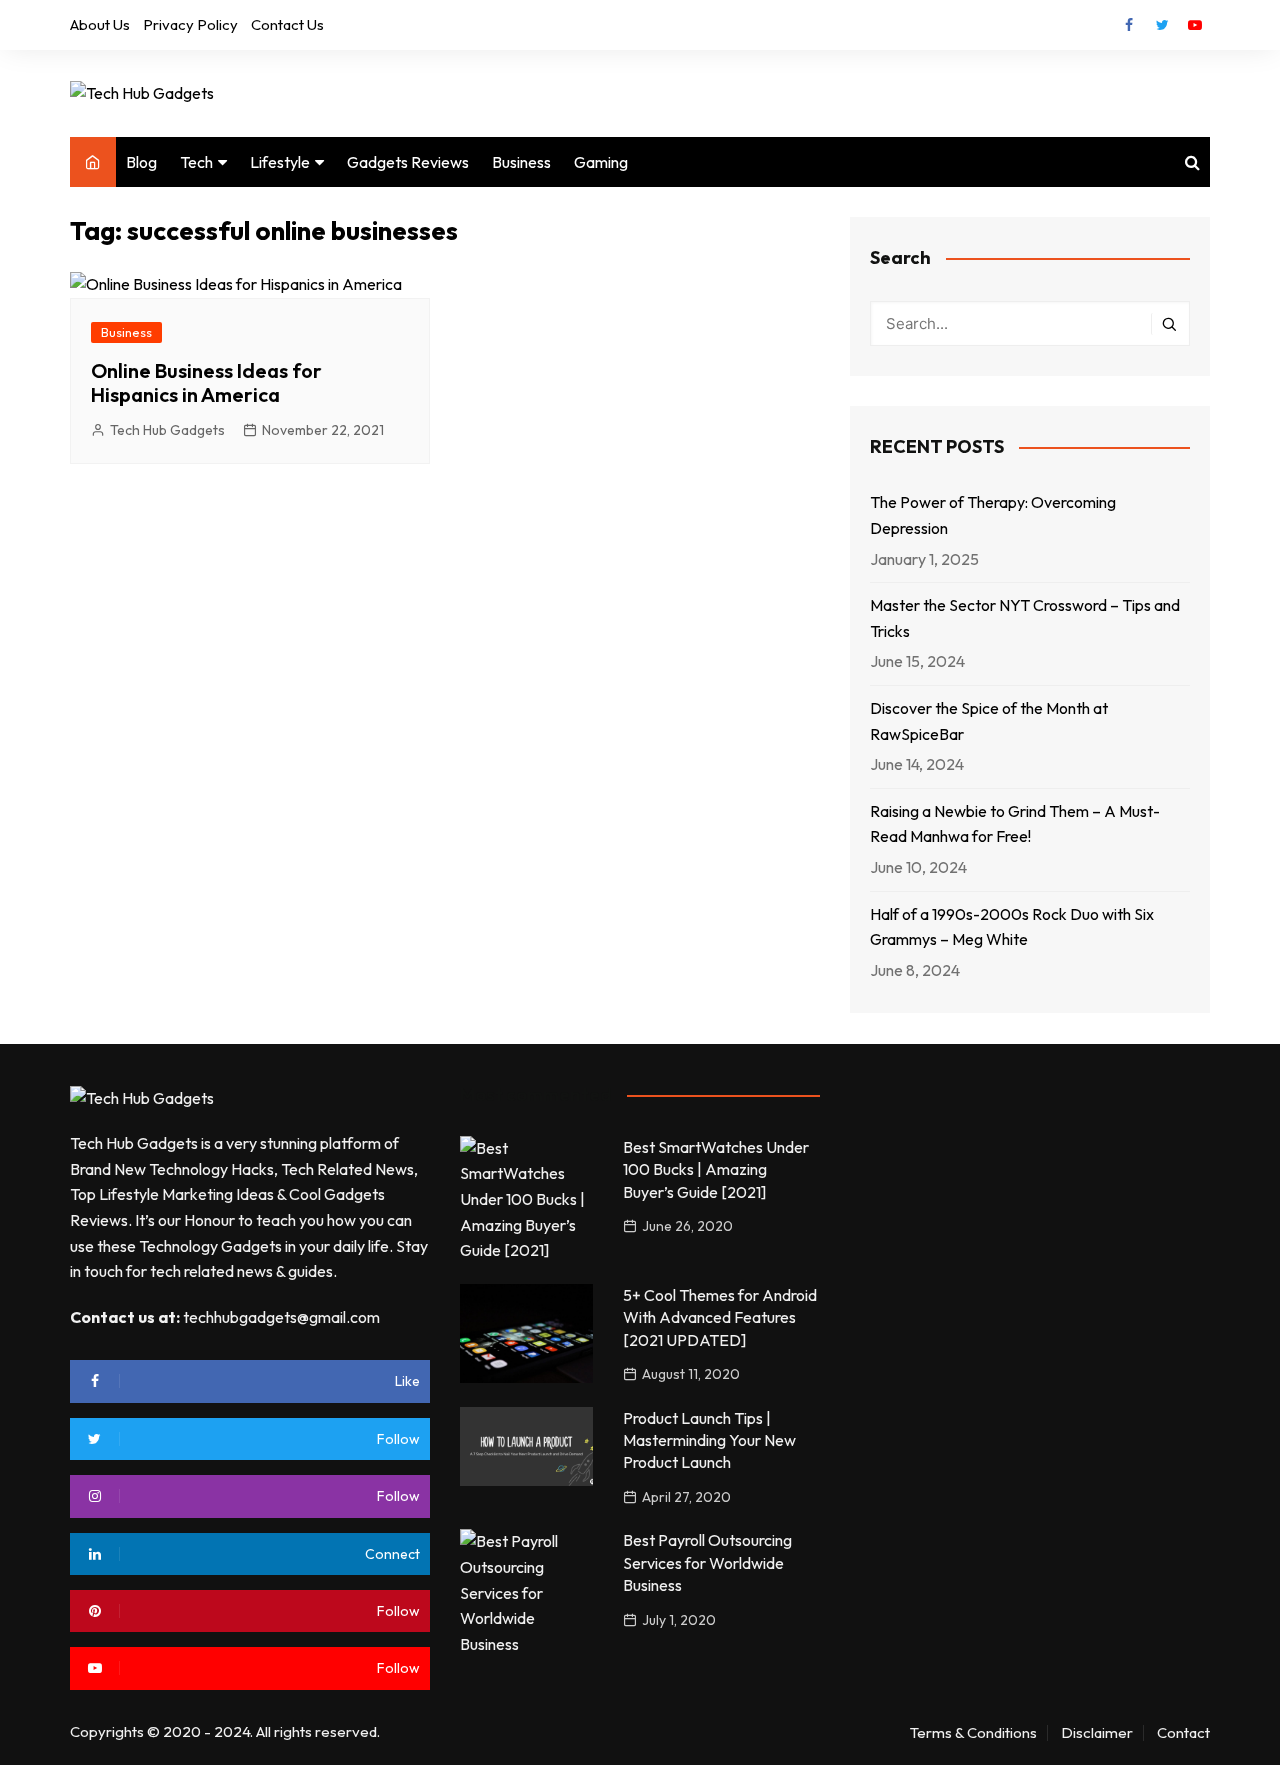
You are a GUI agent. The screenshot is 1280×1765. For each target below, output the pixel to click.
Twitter (1162, 25)
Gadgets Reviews (408, 162)
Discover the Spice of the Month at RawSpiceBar (989, 721)
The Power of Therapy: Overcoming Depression (993, 515)
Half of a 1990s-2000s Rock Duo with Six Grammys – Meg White (1012, 927)
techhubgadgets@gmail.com (281, 1317)
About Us (100, 24)
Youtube (1195, 25)
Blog (141, 162)
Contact (1183, 1733)
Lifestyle (280, 162)
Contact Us (287, 24)
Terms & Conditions (973, 1733)
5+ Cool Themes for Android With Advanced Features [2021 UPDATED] (720, 1317)
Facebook (1129, 25)
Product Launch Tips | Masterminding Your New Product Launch (709, 1440)
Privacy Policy (190, 24)
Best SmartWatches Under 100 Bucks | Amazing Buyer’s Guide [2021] (716, 1169)
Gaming (601, 162)
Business (521, 162)
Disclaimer (1097, 1733)
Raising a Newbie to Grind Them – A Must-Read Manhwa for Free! (1015, 824)
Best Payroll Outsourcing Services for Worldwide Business (707, 1562)
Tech (196, 162)
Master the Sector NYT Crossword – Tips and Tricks (1025, 618)
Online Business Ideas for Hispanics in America (206, 382)
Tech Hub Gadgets (167, 430)
